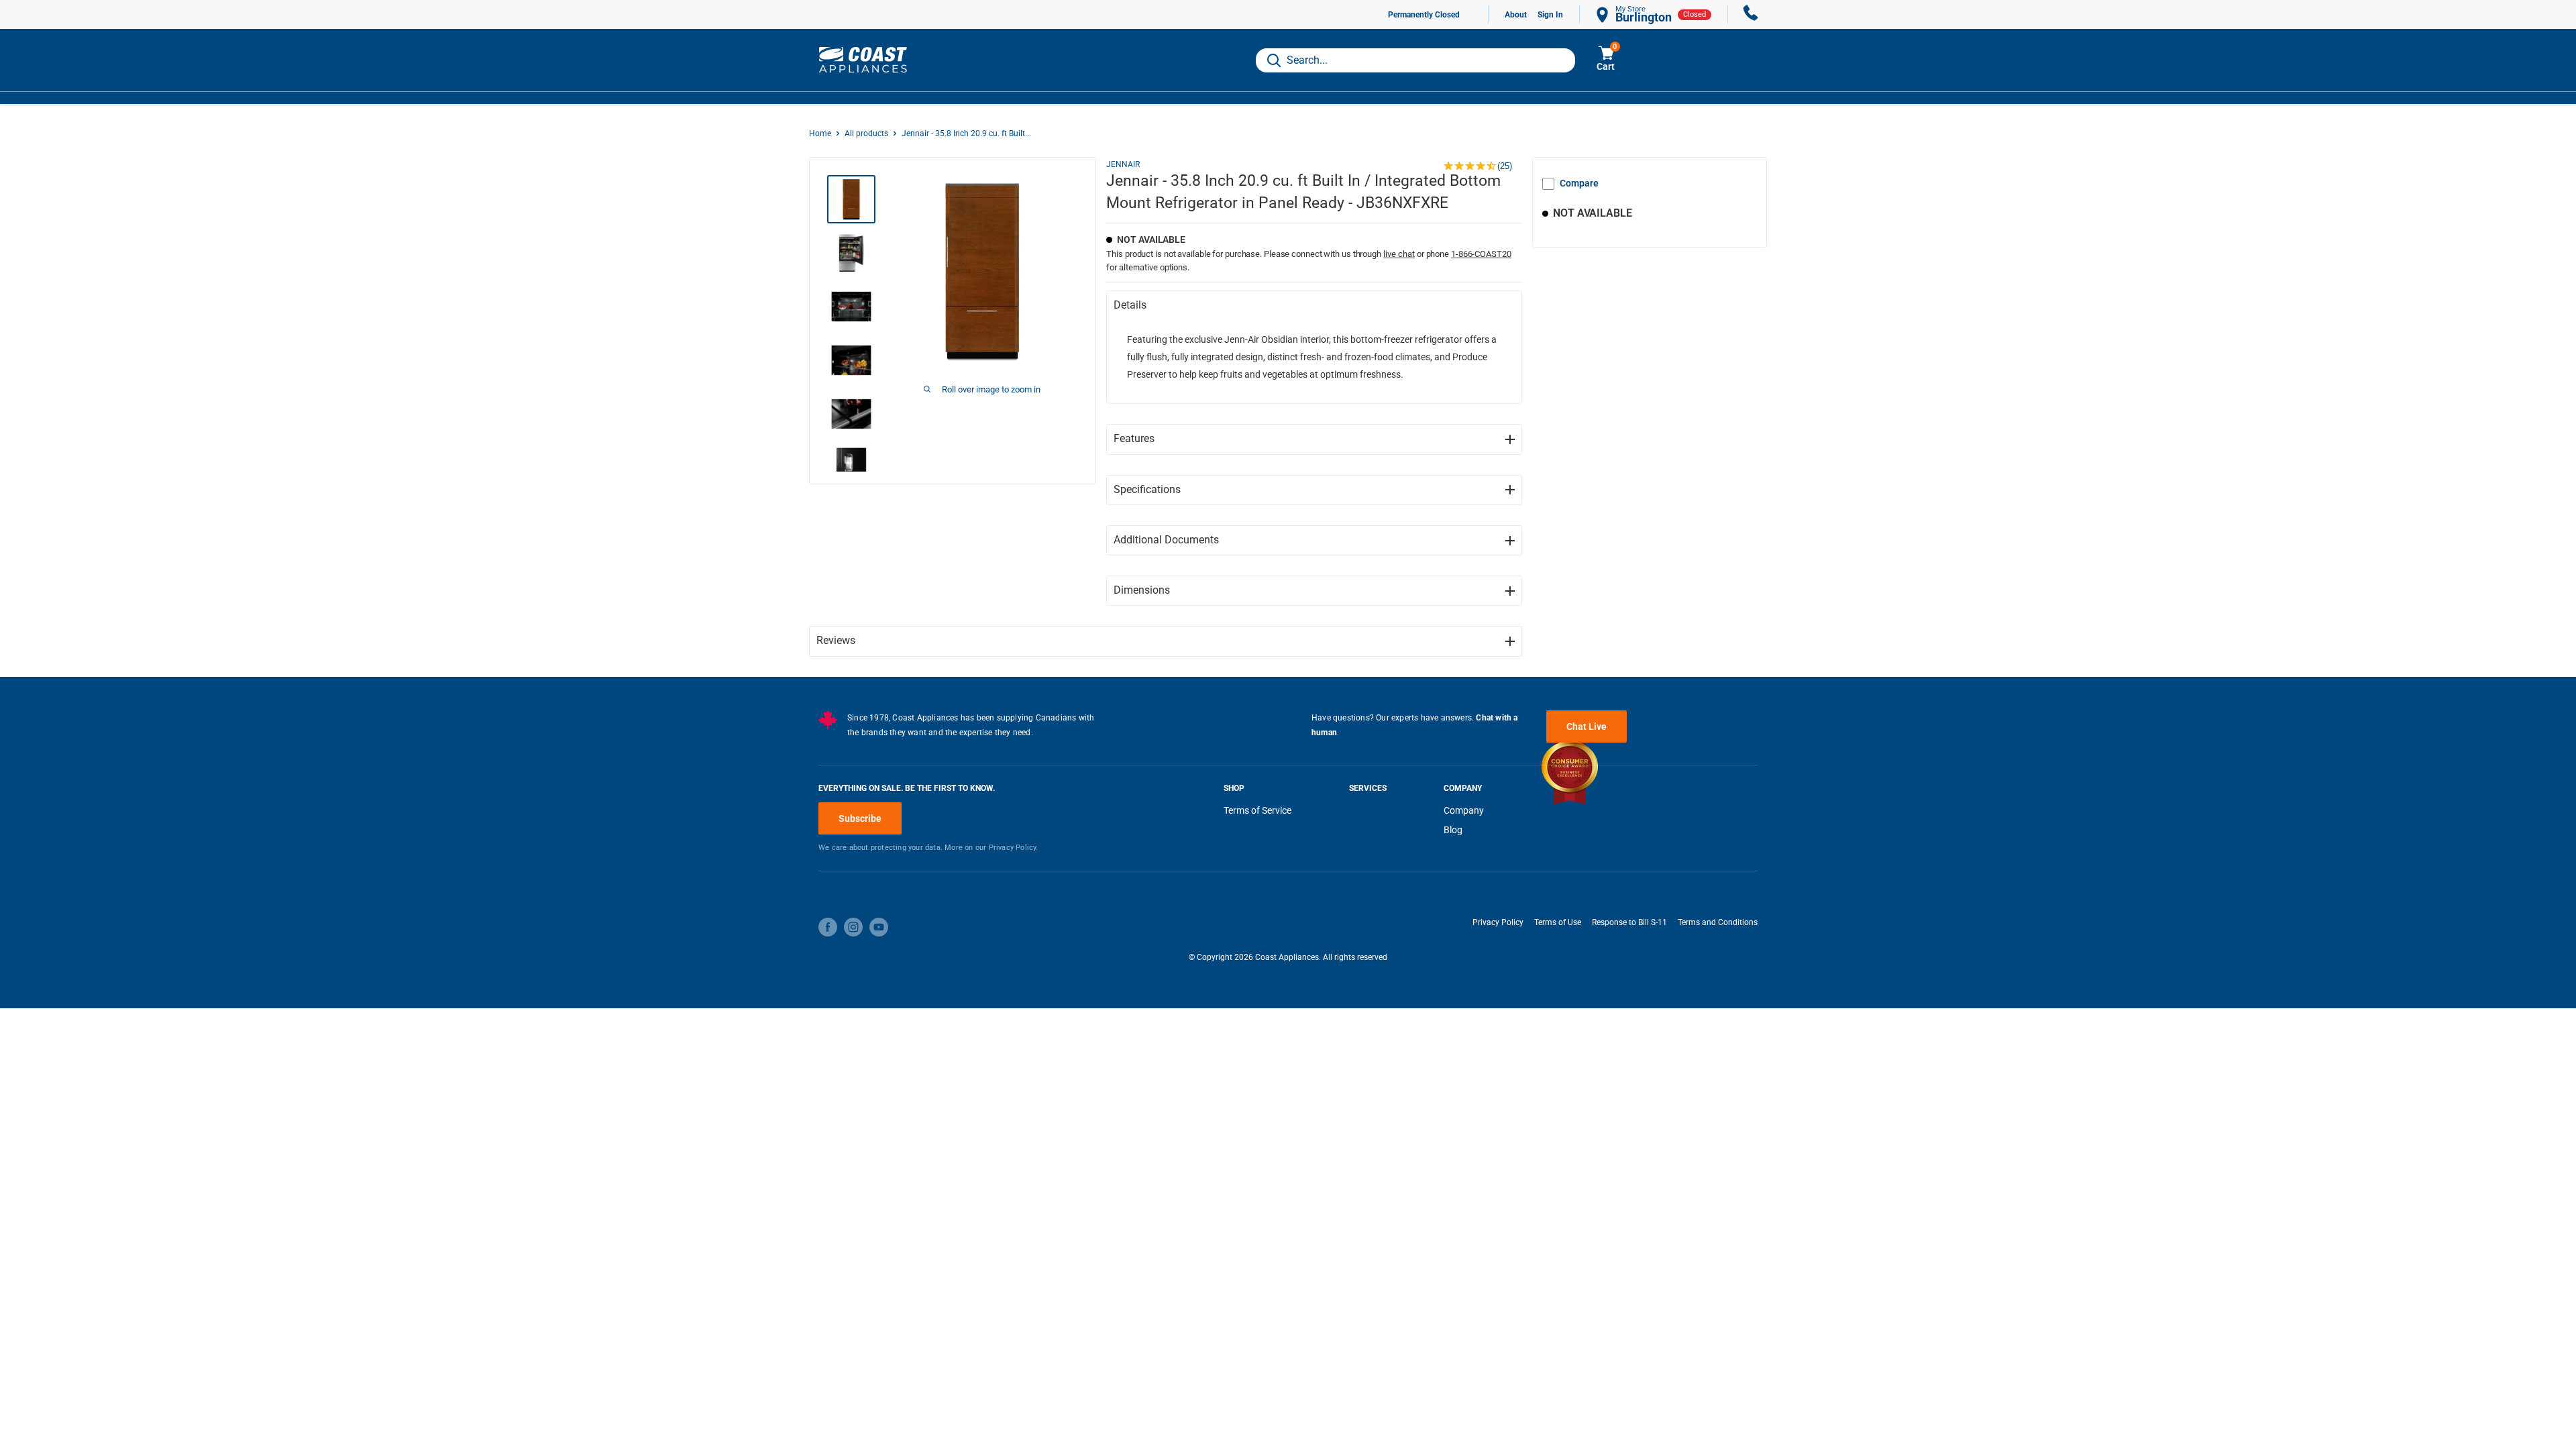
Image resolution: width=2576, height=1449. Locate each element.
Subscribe (860, 818)
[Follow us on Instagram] (853, 927)
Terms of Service (1257, 810)
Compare (1579, 183)
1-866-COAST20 (1481, 254)
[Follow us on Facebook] (828, 927)
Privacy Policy (1498, 922)
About (1516, 15)
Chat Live (1587, 727)
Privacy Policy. (1014, 848)
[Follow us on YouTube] (879, 927)
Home (820, 133)
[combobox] (1415, 60)
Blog (1453, 830)
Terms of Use (1558, 922)
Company (1464, 810)
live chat (1399, 254)
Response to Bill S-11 (1629, 922)
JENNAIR (1123, 164)
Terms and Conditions (1718, 922)
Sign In (1550, 15)
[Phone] (1751, 14)
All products (866, 133)
